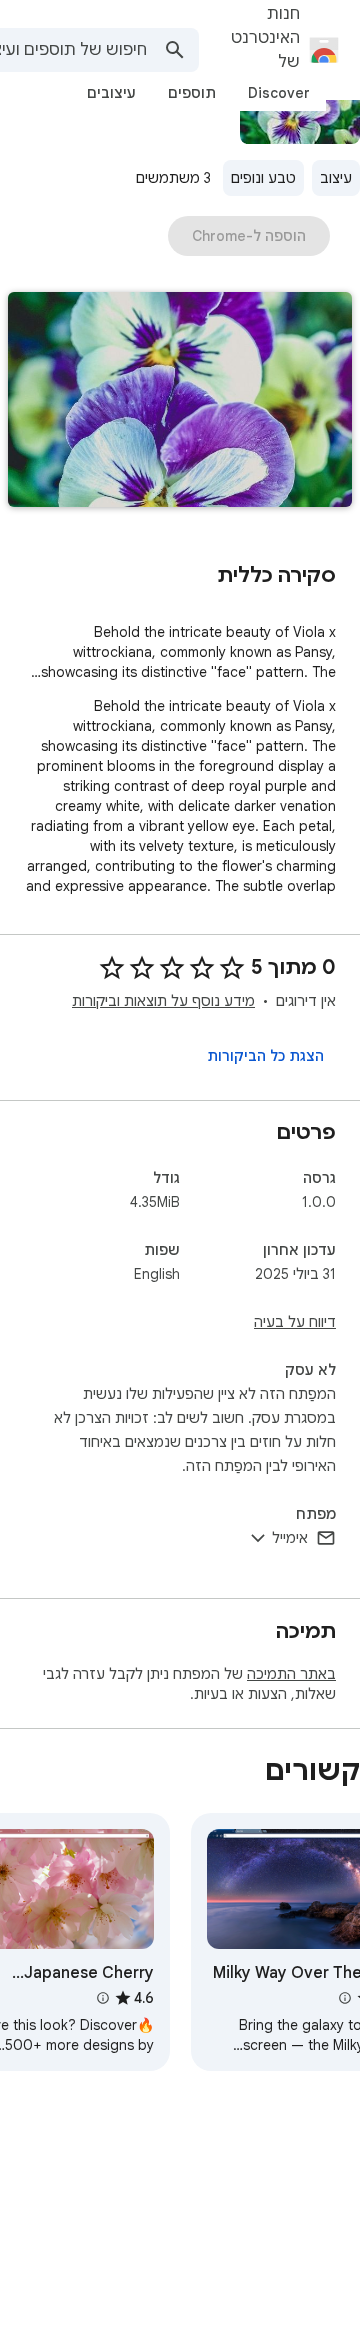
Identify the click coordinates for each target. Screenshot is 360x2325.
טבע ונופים (263, 178)
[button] (180, 401)
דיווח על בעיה (295, 1322)
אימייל (290, 1538)
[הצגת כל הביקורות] (265, 1056)
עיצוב (336, 178)
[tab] (279, 93)
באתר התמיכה (291, 1674)
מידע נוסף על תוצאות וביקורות (163, 1001)
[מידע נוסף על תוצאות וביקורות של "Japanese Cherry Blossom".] (102, 1998)
